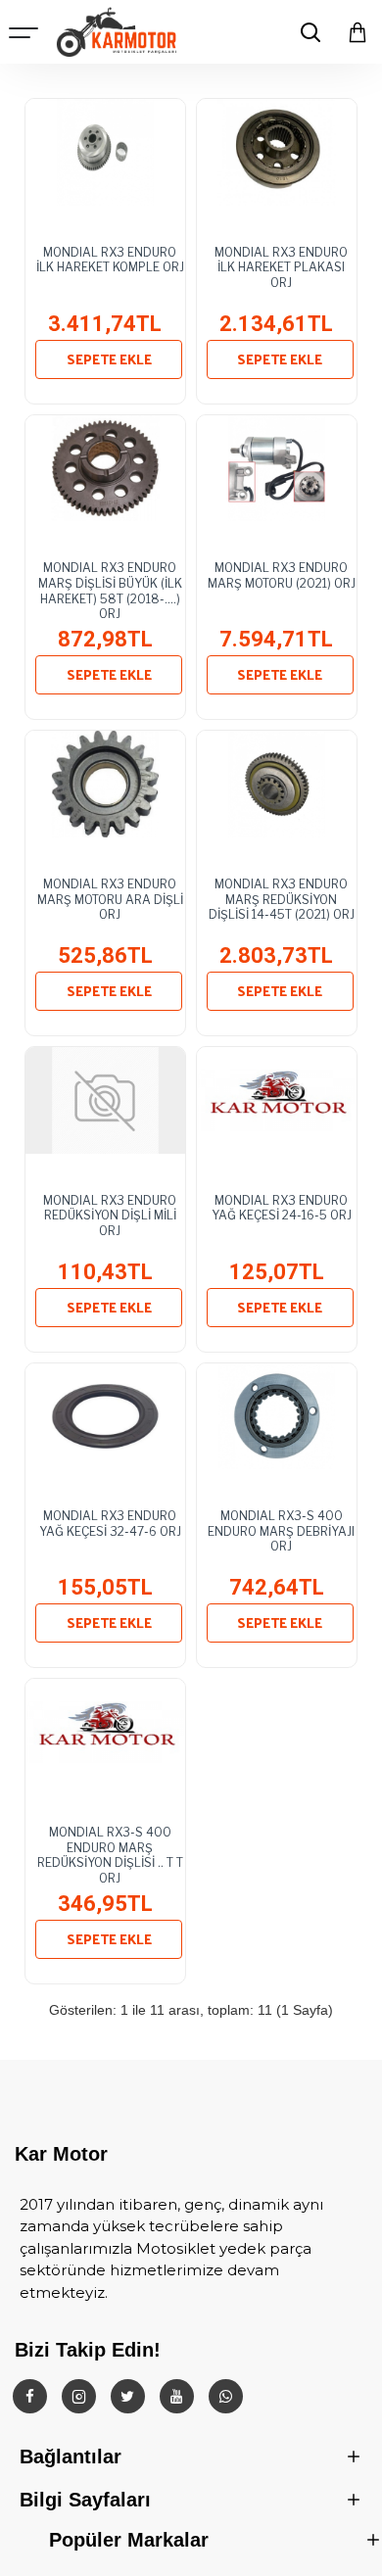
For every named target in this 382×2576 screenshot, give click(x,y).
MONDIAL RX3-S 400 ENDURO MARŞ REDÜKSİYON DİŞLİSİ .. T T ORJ (110, 1849)
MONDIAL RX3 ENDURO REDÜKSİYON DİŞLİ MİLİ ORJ (110, 1216)
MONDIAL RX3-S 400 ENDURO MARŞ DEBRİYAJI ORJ (281, 1531)
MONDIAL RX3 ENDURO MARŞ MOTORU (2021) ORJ (282, 575)
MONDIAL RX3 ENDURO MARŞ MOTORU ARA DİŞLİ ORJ (110, 899)
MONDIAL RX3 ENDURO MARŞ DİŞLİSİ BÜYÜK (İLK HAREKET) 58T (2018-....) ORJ (110, 585)
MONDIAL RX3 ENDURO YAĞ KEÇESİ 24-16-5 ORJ (282, 1208)
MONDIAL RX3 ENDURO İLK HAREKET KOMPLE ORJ (110, 260)
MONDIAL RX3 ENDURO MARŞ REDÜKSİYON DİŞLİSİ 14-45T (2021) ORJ (282, 899)
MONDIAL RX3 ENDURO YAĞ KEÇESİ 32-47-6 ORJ (110, 1524)
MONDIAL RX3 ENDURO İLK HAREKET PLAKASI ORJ (281, 267)
